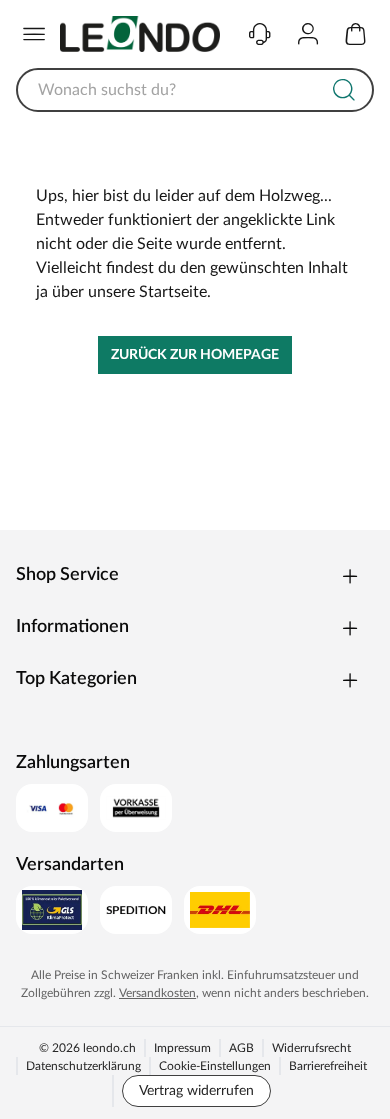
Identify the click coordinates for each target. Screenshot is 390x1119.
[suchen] (344, 90)
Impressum (182, 1048)
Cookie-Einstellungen (215, 1066)
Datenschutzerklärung (83, 1066)
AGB (241, 1048)
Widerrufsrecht (311, 1048)
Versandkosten (157, 993)
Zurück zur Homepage (195, 355)
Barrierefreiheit (328, 1066)
